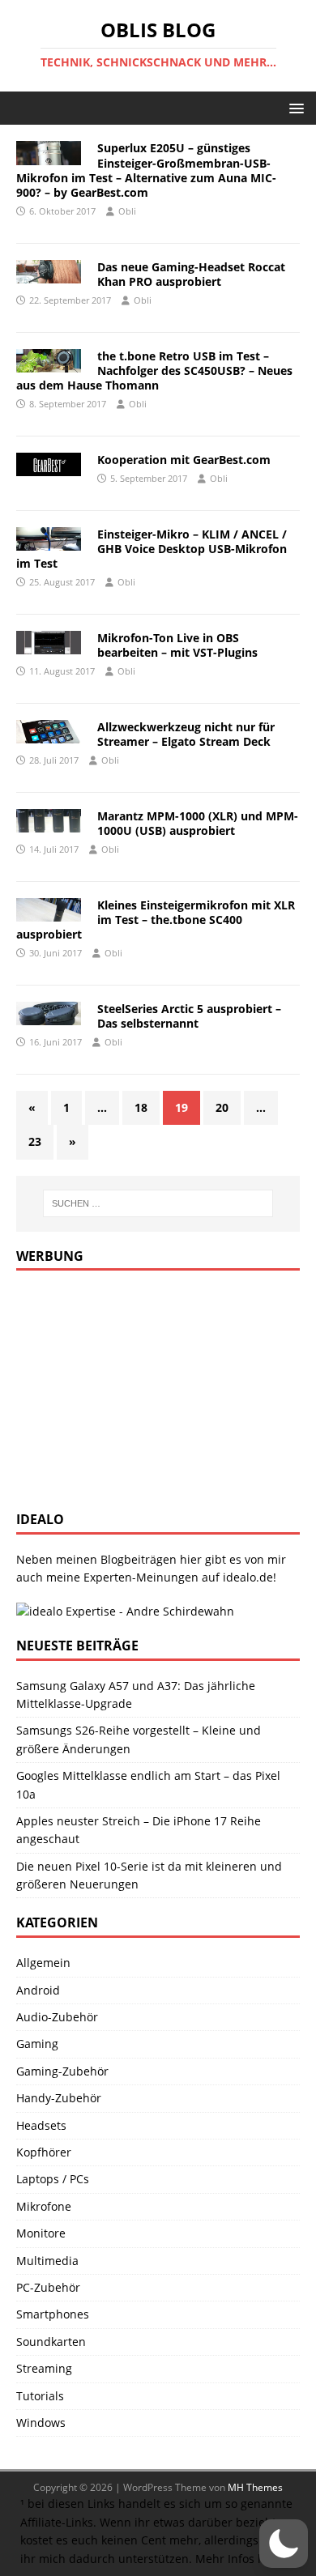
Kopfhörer (44, 2152)
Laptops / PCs (53, 2179)
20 (222, 1107)
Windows (41, 2423)
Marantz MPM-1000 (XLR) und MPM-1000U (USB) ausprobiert (198, 823)
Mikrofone (44, 2206)
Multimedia (47, 2261)
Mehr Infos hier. (239, 2559)
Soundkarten (51, 2342)
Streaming (44, 2368)
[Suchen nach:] (158, 1203)
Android (38, 1990)
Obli (127, 211)
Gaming (37, 2044)
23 (35, 1141)
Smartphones (53, 2314)
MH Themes (255, 2487)
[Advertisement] (138, 1388)
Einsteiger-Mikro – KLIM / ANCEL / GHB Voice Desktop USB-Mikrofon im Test (152, 549)
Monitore (41, 2233)
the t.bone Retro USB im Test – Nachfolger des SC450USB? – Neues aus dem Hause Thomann (154, 370)
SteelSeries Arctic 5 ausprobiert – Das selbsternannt (189, 1016)
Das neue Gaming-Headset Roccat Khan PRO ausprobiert (191, 274)
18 (141, 1107)
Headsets (41, 2125)
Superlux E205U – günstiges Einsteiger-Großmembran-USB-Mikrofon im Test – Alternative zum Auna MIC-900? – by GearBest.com (146, 170)
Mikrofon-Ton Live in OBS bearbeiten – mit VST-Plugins (177, 645)
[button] (294, 107)
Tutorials (40, 2396)
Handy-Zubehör (59, 2098)
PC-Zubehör (48, 2287)
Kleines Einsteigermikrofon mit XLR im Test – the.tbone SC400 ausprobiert (156, 920)
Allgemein (43, 1963)
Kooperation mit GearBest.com (184, 460)
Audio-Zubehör (57, 2017)
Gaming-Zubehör (62, 2071)
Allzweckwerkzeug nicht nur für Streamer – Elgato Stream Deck (186, 734)
